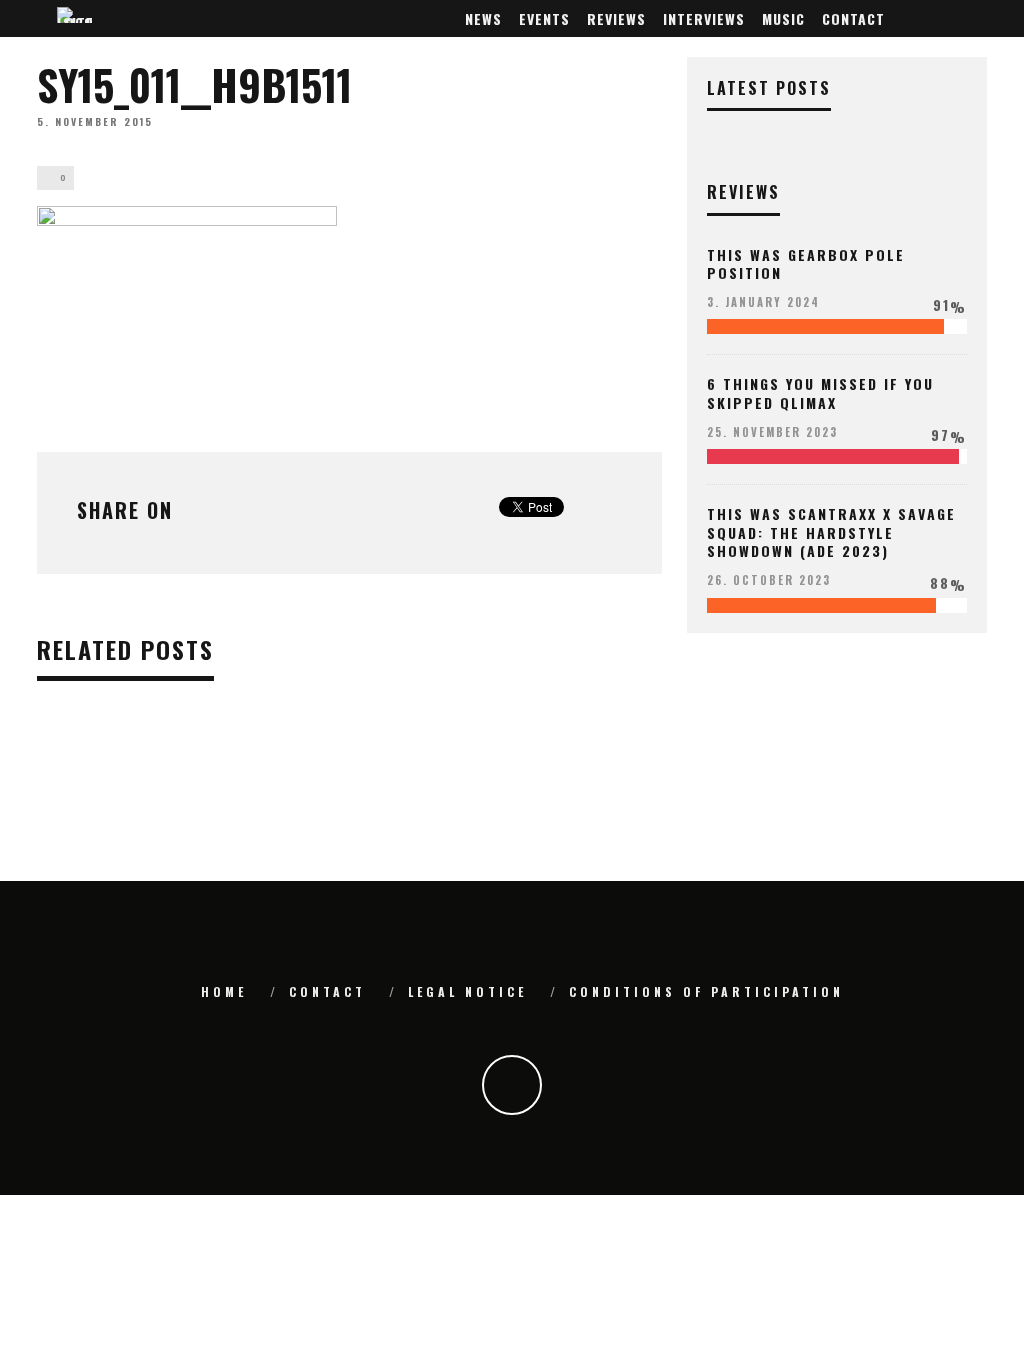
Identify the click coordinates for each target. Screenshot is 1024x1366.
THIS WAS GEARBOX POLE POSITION (806, 263)
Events (544, 18)
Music (783, 18)
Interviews (704, 18)
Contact (853, 18)
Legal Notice (467, 991)
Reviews (616, 18)
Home (224, 991)
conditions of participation (706, 991)
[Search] (975, 18)
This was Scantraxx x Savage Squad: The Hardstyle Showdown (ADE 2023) (831, 531)
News (483, 18)
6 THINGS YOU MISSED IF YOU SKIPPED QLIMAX (820, 392)
